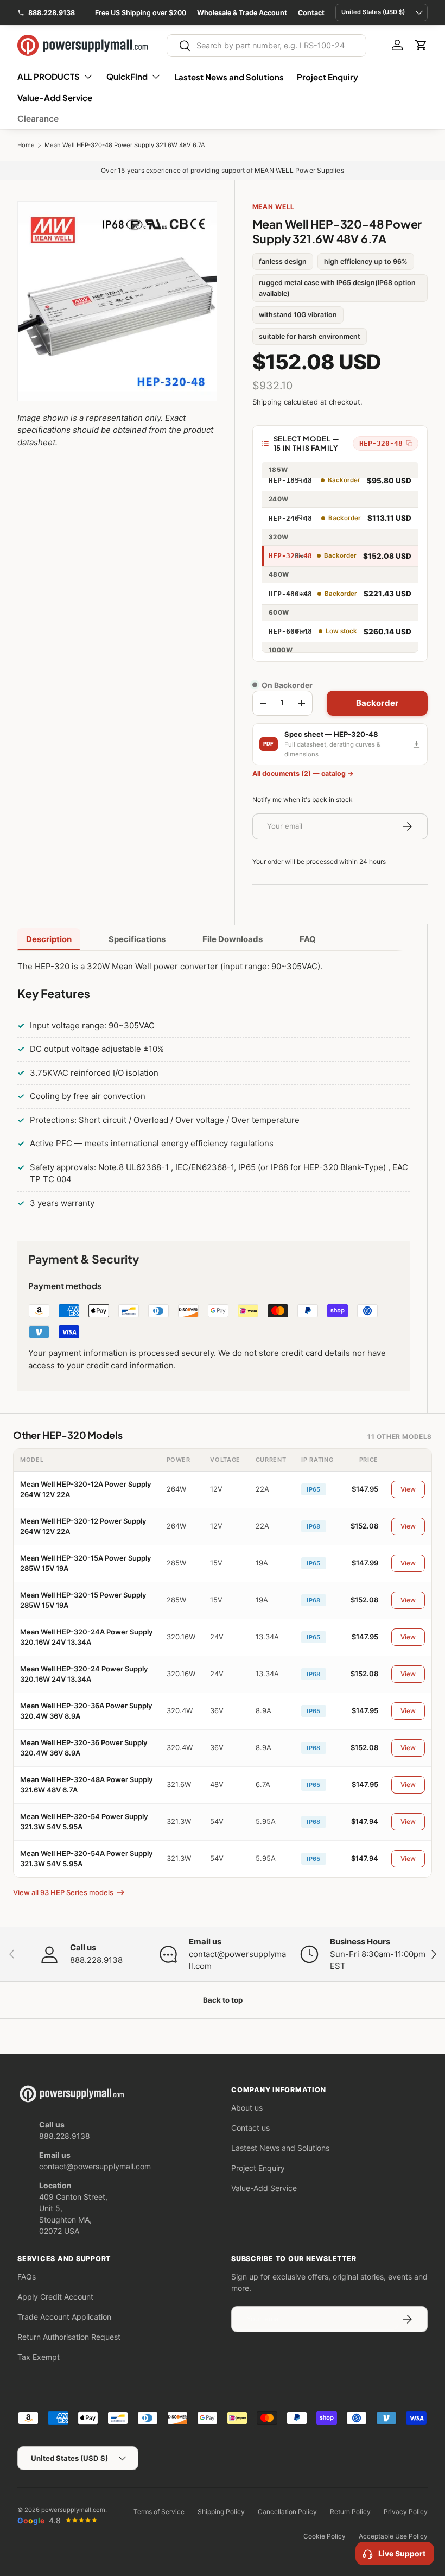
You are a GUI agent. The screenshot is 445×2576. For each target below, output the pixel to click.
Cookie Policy (325, 2536)
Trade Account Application (64, 2317)
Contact (311, 13)
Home (26, 145)
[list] (117, 301)
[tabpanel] (214, 1087)
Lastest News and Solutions (229, 77)
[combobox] (266, 46)
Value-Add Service (55, 97)
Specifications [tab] (137, 939)
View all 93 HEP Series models (63, 1892)
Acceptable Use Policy (393, 2536)
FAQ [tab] (308, 939)
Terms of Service (159, 2512)
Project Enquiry (328, 77)
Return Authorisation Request (69, 2337)
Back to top (223, 2000)
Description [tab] (49, 939)
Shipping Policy (221, 2512)
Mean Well (274, 207)
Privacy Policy (406, 2512)
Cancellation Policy (287, 2512)
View (408, 1489)
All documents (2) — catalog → (303, 774)
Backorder (377, 703)
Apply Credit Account (55, 2297)
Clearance (38, 118)
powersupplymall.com (73, 2510)
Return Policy (350, 2512)
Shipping (267, 402)
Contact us (250, 2128)
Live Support (402, 2553)
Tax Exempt (39, 2357)
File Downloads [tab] (233, 939)
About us (247, 2108)
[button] (421, 45)
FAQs (27, 2277)
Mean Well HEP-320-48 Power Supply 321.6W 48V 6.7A (125, 145)
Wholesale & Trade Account (242, 13)
